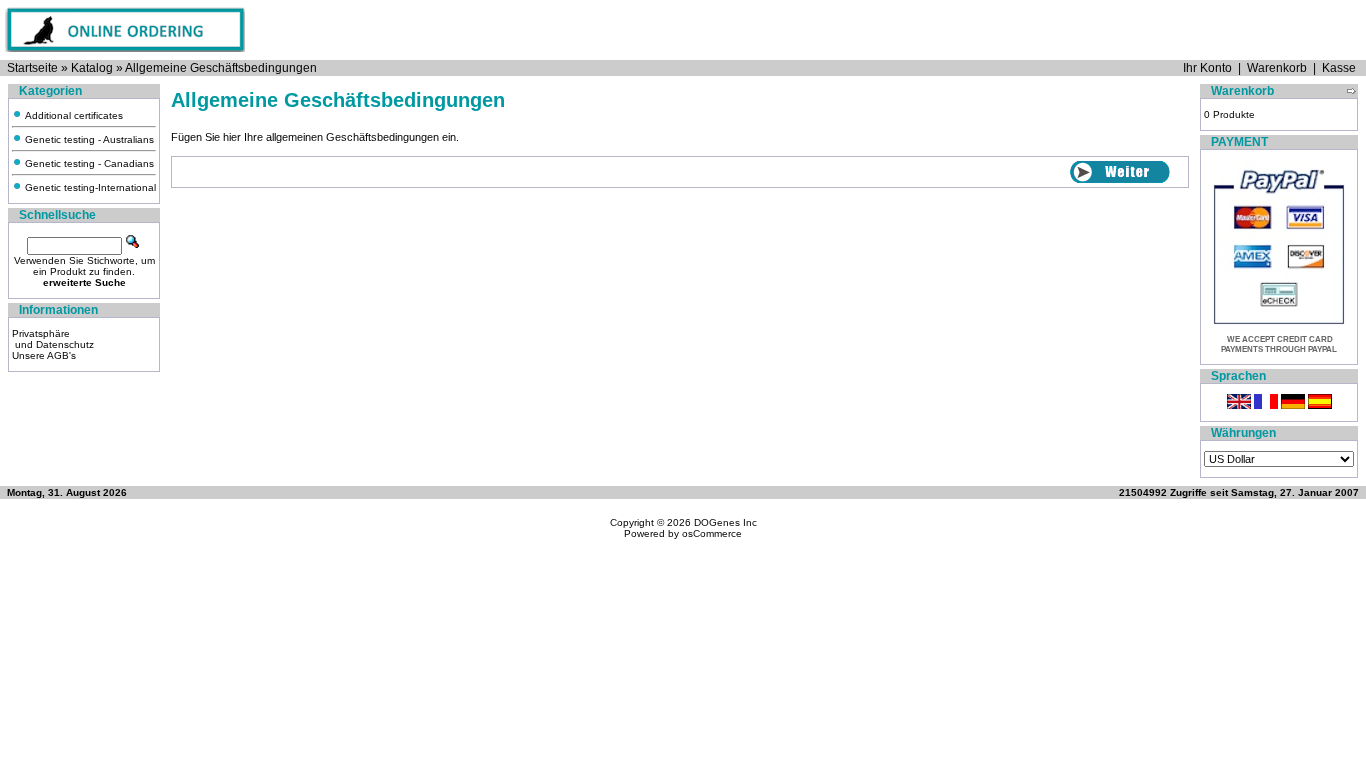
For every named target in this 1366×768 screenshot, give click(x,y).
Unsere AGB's (44, 355)
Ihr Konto (1207, 68)
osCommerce (712, 533)
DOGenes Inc (725, 522)
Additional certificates (72, 115)
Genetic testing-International (89, 187)
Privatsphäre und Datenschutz (53, 339)
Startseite (32, 68)
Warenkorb (1277, 68)
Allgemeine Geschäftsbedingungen (221, 68)
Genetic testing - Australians (88, 139)
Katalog (92, 68)
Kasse (1339, 68)
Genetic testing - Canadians (88, 163)
